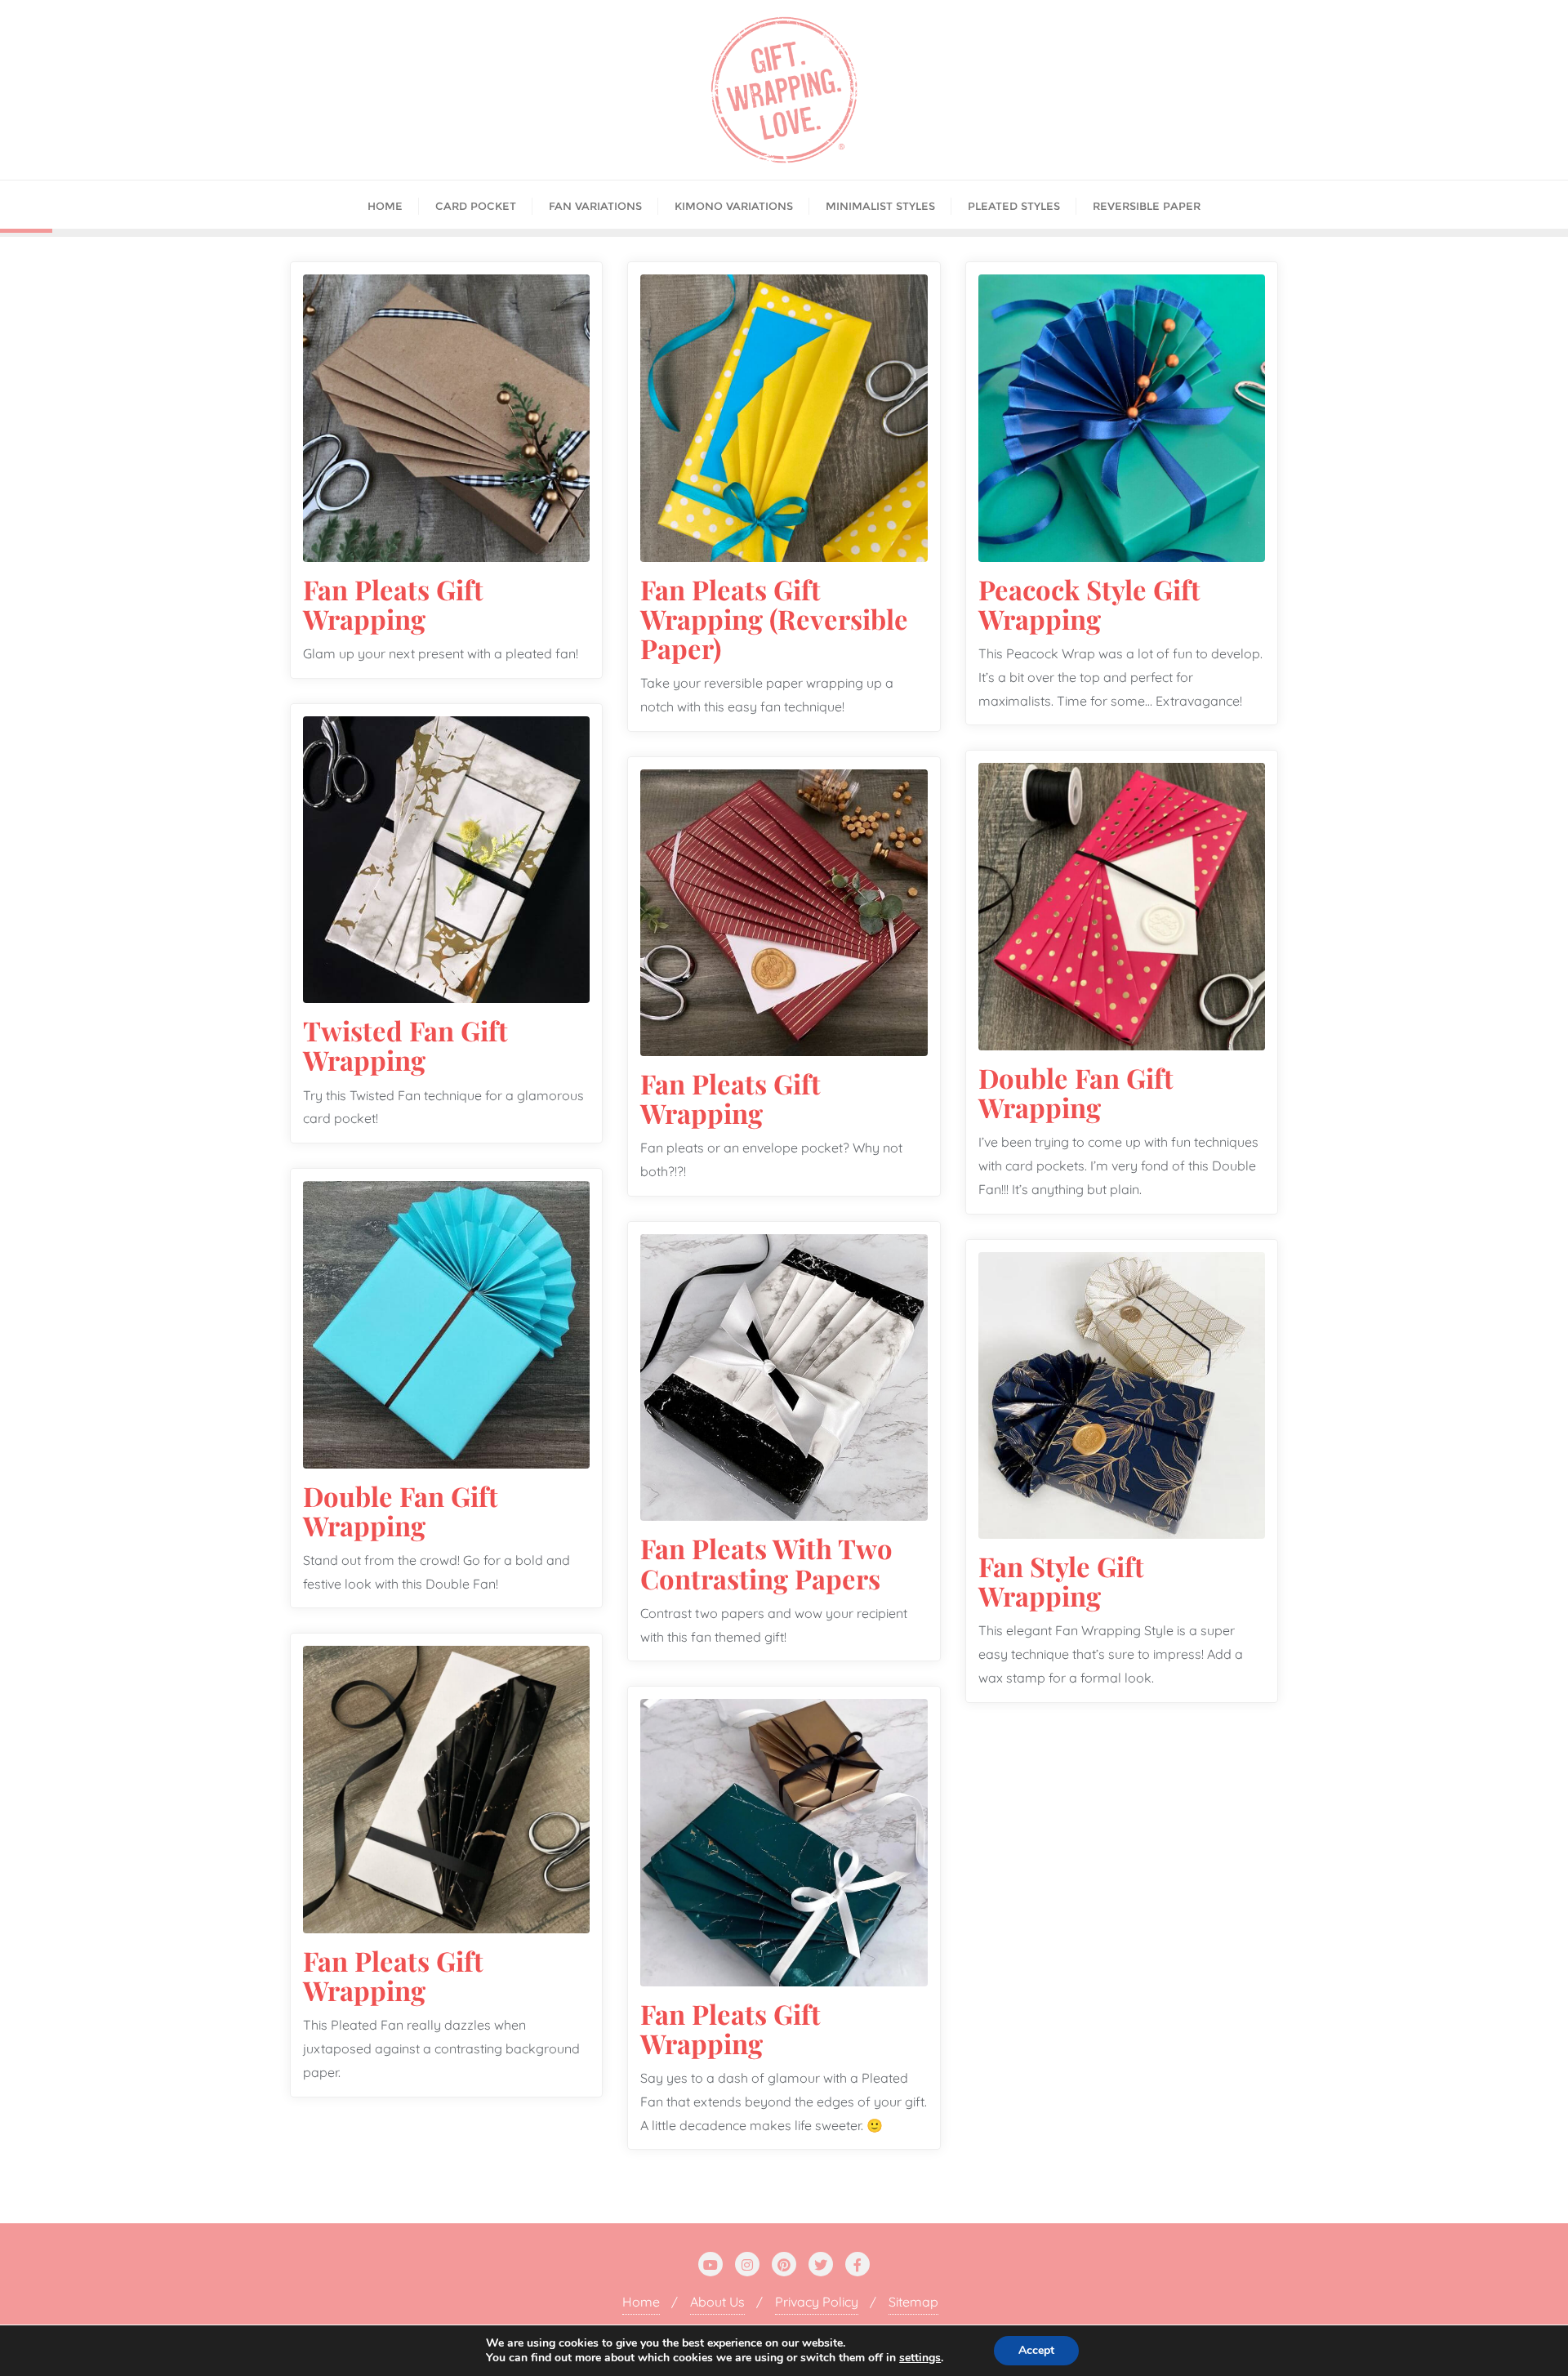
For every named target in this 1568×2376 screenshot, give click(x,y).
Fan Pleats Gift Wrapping (393, 604)
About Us (717, 2302)
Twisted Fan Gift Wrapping (405, 1045)
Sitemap (913, 2302)
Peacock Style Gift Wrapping (1089, 604)
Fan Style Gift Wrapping (1061, 1580)
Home (641, 2302)
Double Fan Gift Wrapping (1076, 1092)
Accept (1036, 2350)
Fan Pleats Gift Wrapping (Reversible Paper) (774, 618)
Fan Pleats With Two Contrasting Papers (766, 1562)
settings (920, 2358)
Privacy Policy (817, 2302)
